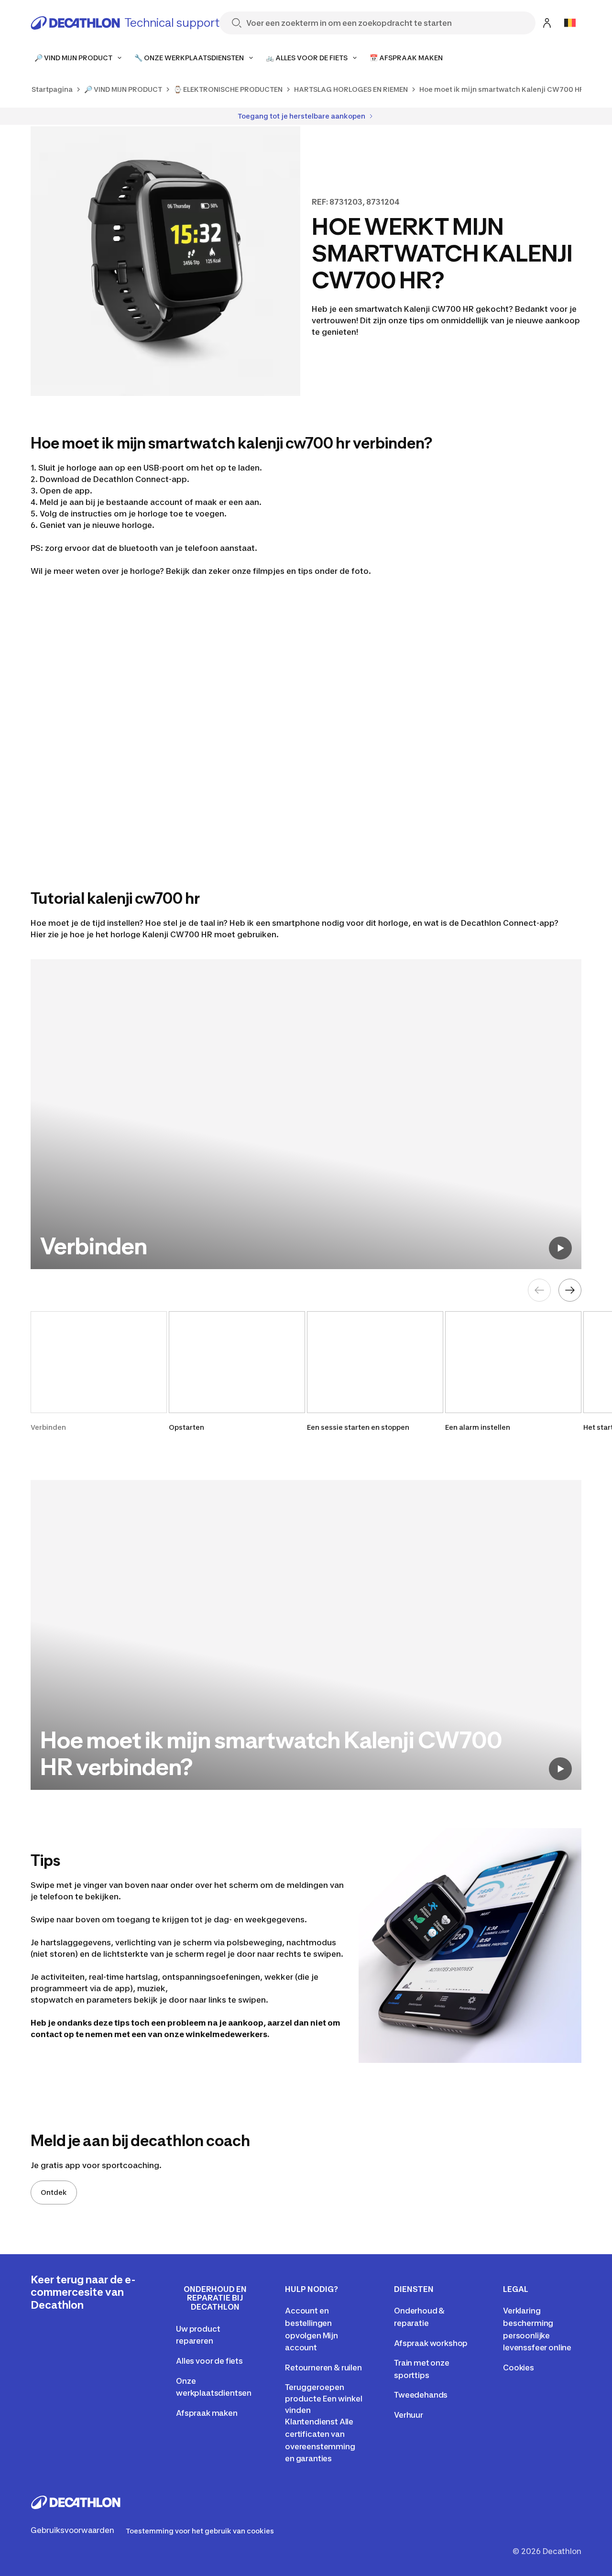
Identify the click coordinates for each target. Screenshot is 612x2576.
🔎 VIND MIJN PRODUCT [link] (123, 89)
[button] (99, 1372)
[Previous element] (539, 1290)
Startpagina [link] (52, 89)
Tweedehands (421, 2395)
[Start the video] (560, 1248)
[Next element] (570, 1290)
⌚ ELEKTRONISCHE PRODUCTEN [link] (228, 89)
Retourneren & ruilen (323, 2368)
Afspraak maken (207, 2413)
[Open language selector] (570, 23)
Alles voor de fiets (209, 2361)
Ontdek (54, 2192)
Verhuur (409, 2415)
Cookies (519, 2368)
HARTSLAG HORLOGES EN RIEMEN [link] (351, 89)
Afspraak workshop (431, 2343)
